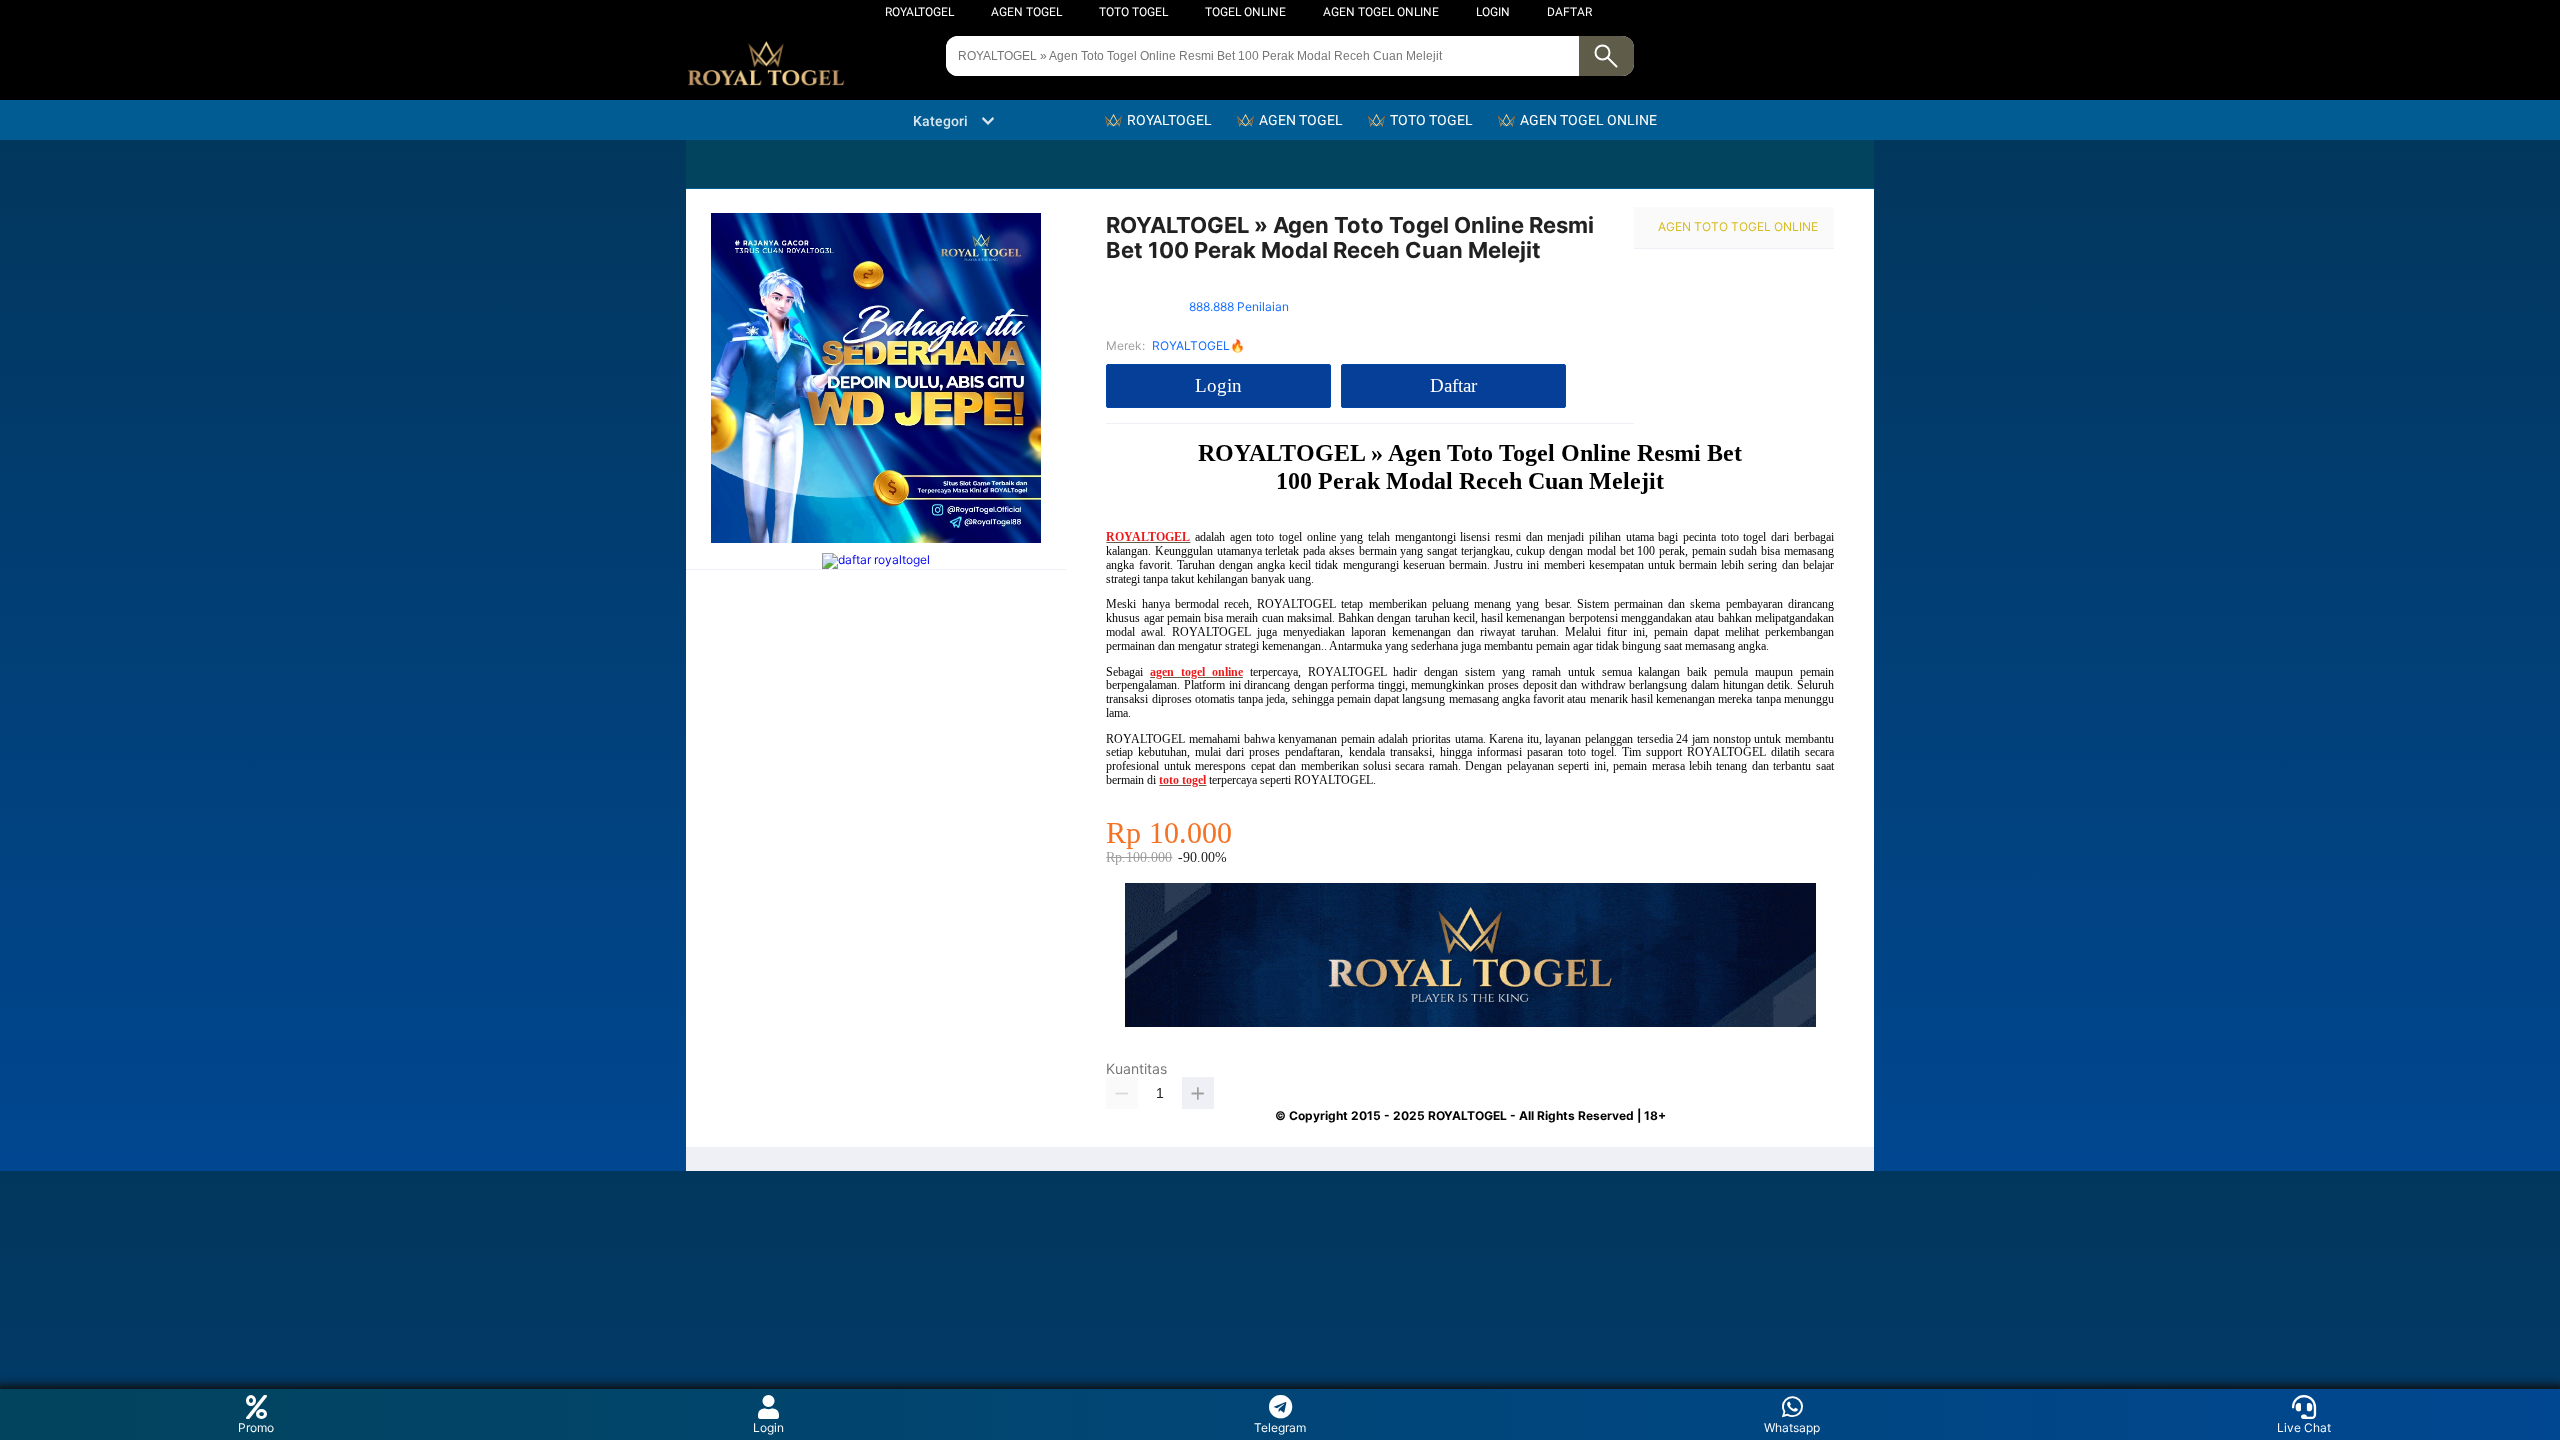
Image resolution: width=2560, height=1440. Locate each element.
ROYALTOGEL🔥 (1198, 345)
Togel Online (1245, 12)
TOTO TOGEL (1133, 12)
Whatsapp (1792, 1427)
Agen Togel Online (1381, 12)
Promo (256, 1427)
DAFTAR (1569, 12)
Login (768, 1427)
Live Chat (2304, 1427)
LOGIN (1493, 12)
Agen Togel (1026, 12)
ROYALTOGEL (919, 12)
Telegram (1280, 1427)
